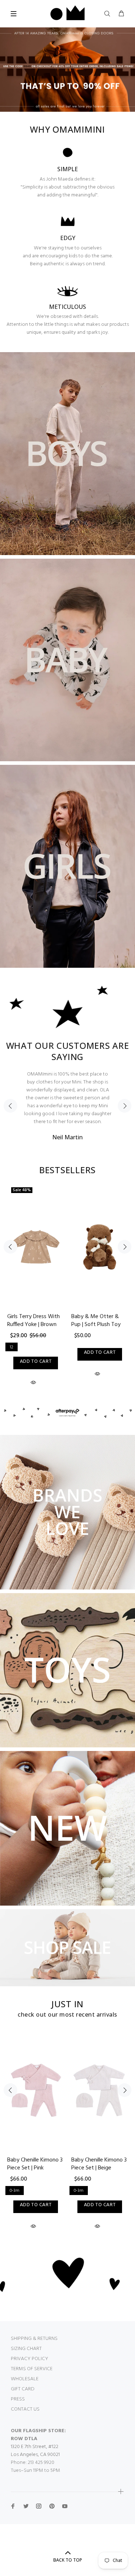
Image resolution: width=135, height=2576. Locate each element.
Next (125, 1106)
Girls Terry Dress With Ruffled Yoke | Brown (33, 1321)
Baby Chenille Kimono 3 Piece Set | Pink (35, 2164)
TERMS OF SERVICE (32, 2369)
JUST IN (67, 2004)
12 (12, 1347)
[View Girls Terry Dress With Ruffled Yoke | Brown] (36, 1247)
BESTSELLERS (67, 1170)
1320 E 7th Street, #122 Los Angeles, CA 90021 (35, 2451)
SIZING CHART (26, 2349)
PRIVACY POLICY (30, 2359)
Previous (10, 1106)
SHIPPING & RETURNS (34, 2339)
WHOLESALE (25, 2379)
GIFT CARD (23, 2389)
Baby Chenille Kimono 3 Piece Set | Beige (99, 2164)
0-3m (15, 2191)
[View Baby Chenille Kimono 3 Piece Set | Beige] (100, 2090)
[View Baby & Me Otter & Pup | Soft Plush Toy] (100, 1247)
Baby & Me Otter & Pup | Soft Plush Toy (96, 1321)
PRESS (18, 2399)
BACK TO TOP (68, 2560)
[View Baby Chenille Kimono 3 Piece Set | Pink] (36, 2090)
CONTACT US (25, 2409)
